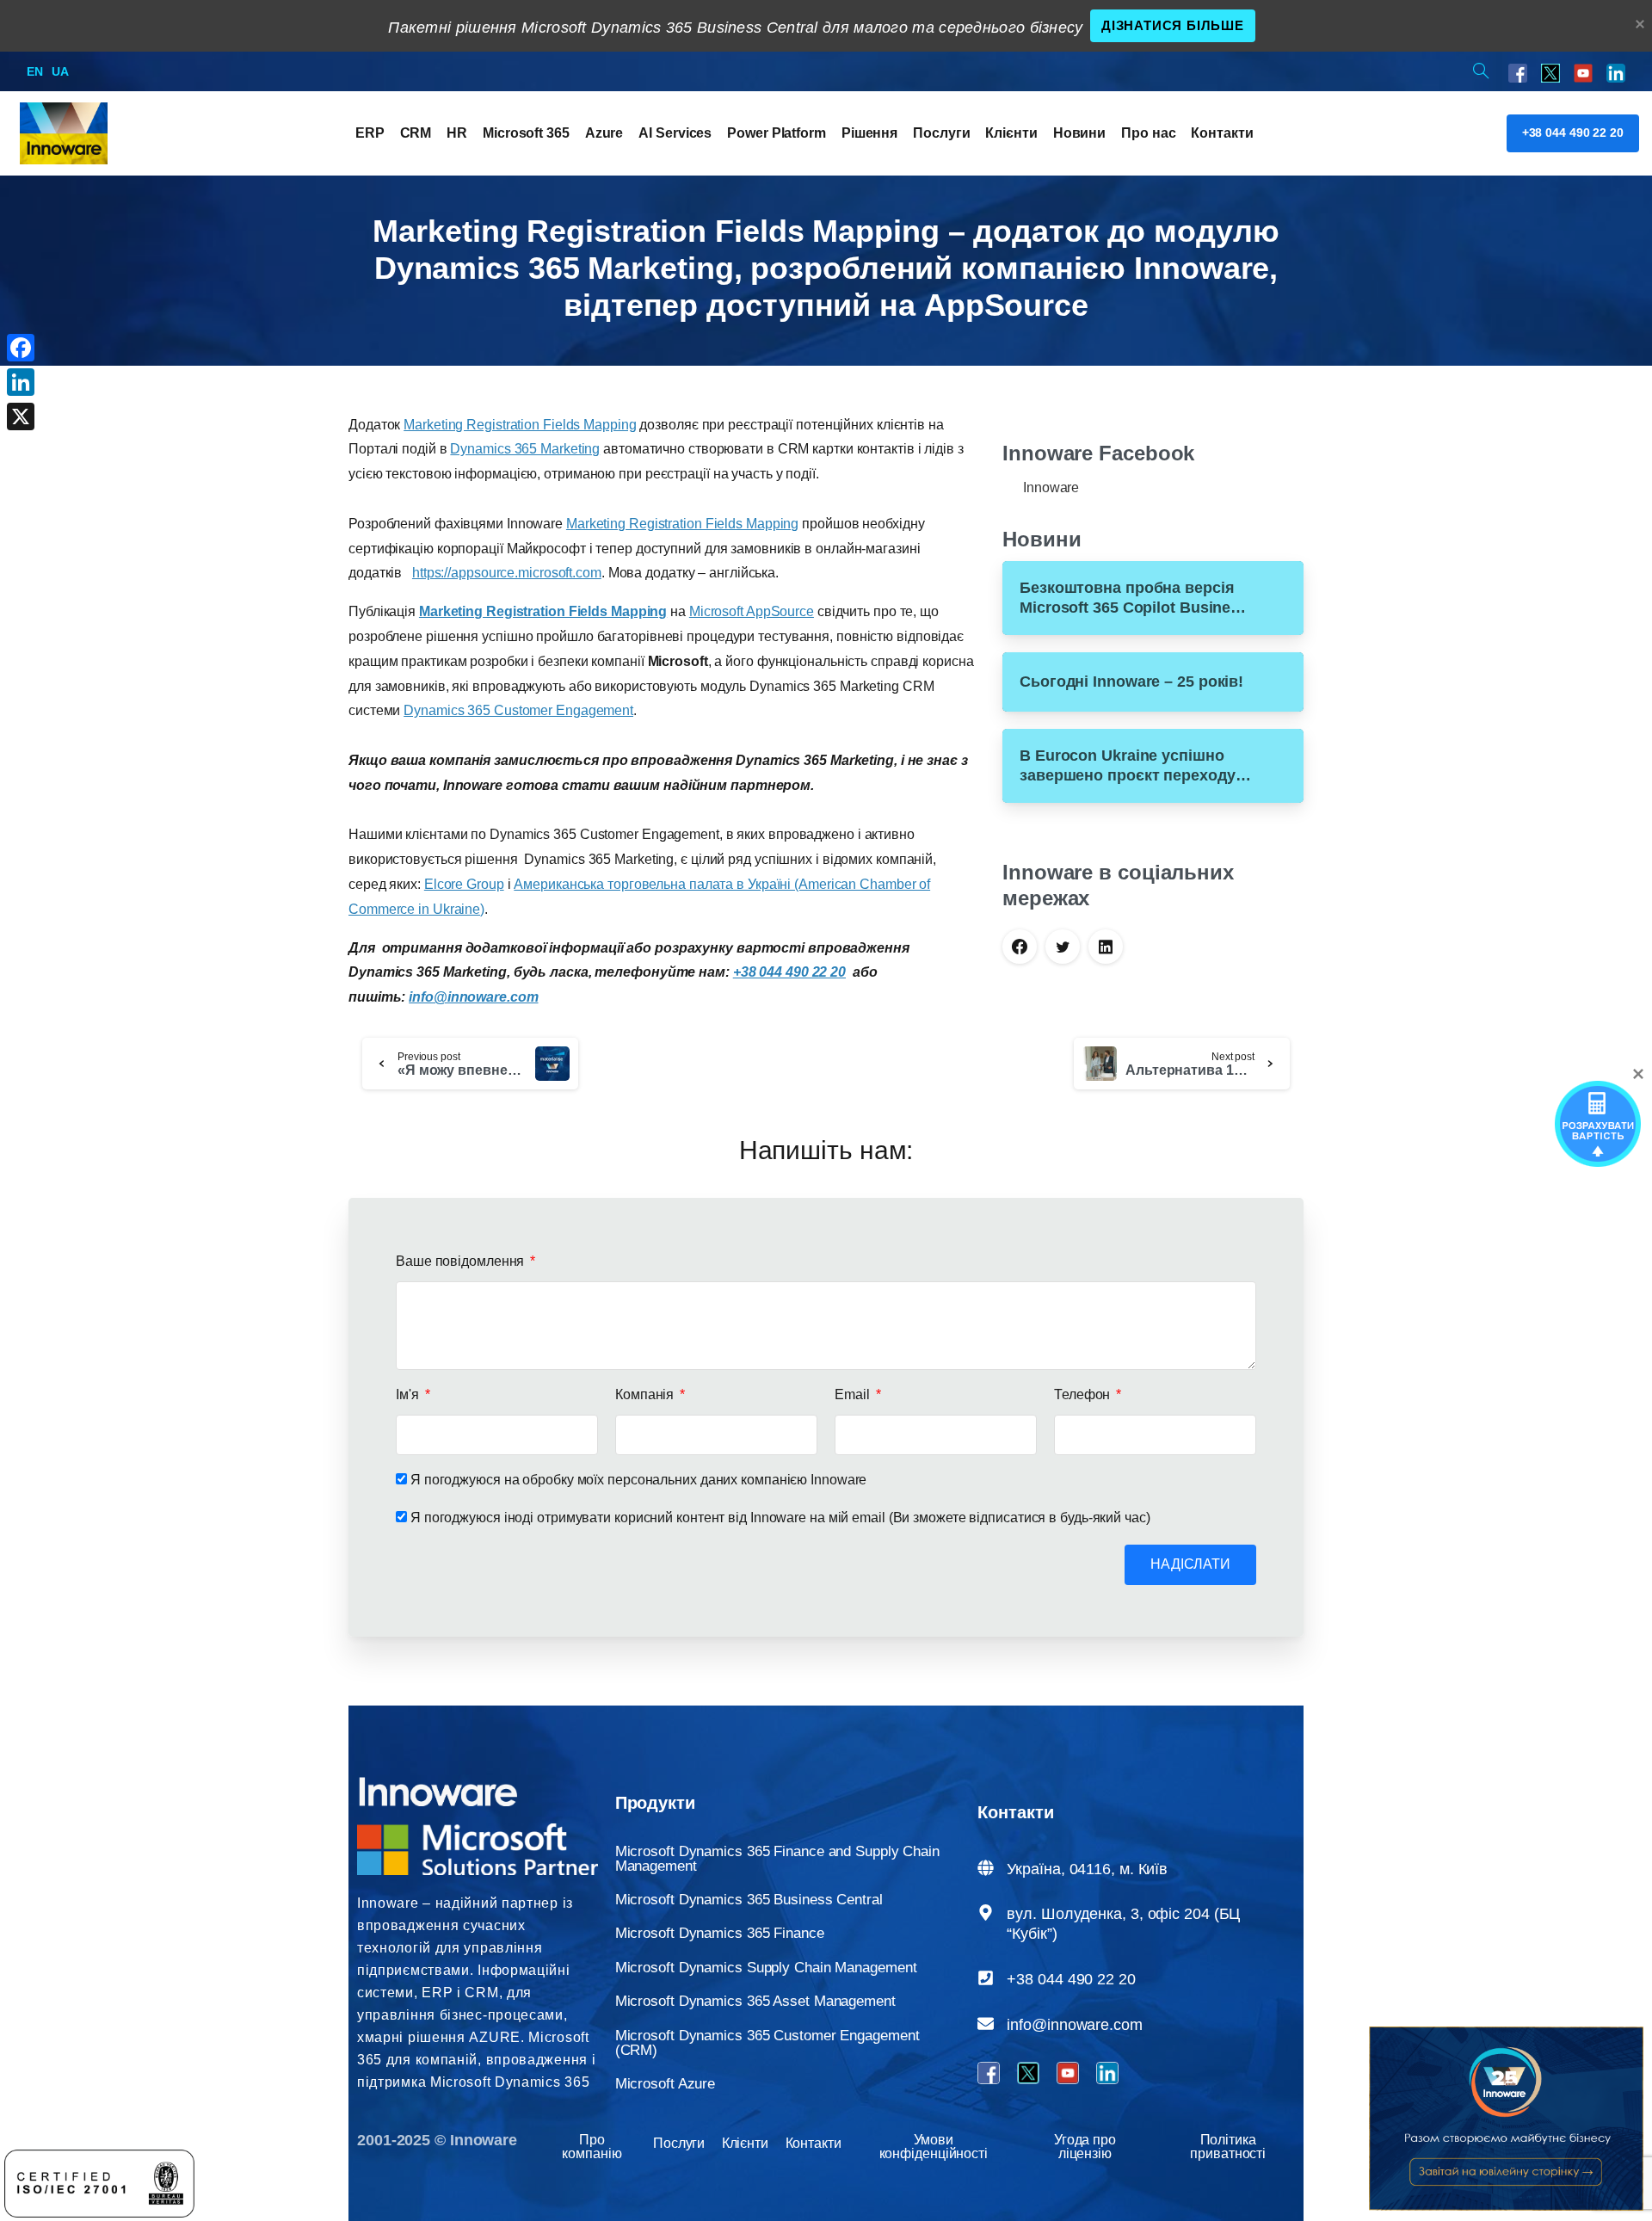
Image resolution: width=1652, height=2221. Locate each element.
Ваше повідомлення (462, 1261)
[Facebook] (21, 348)
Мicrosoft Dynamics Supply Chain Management (766, 1968)
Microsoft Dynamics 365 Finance (720, 1933)
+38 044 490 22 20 (1071, 1979)
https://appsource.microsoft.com (507, 573)
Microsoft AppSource (752, 611)
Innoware (1051, 487)
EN (35, 71)
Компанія (646, 1394)
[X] (21, 416)
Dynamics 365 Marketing (525, 449)
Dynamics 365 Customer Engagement (518, 710)
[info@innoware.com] (986, 2024)
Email (854, 1394)
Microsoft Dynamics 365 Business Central (749, 1900)
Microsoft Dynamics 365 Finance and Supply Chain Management (777, 1859)
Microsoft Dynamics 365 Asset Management (755, 2001)
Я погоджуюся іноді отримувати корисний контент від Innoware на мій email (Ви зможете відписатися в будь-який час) (780, 1518)
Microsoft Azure (666, 2084)
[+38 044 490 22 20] (986, 1978)
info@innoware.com (1074, 2025)
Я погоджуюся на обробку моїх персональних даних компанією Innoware (638, 1480)
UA (60, 71)
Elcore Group (464, 884)
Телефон (1084, 1394)
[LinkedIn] (21, 382)
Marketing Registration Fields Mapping (520, 425)
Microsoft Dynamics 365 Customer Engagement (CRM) (767, 2043)
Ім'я (409, 1394)
